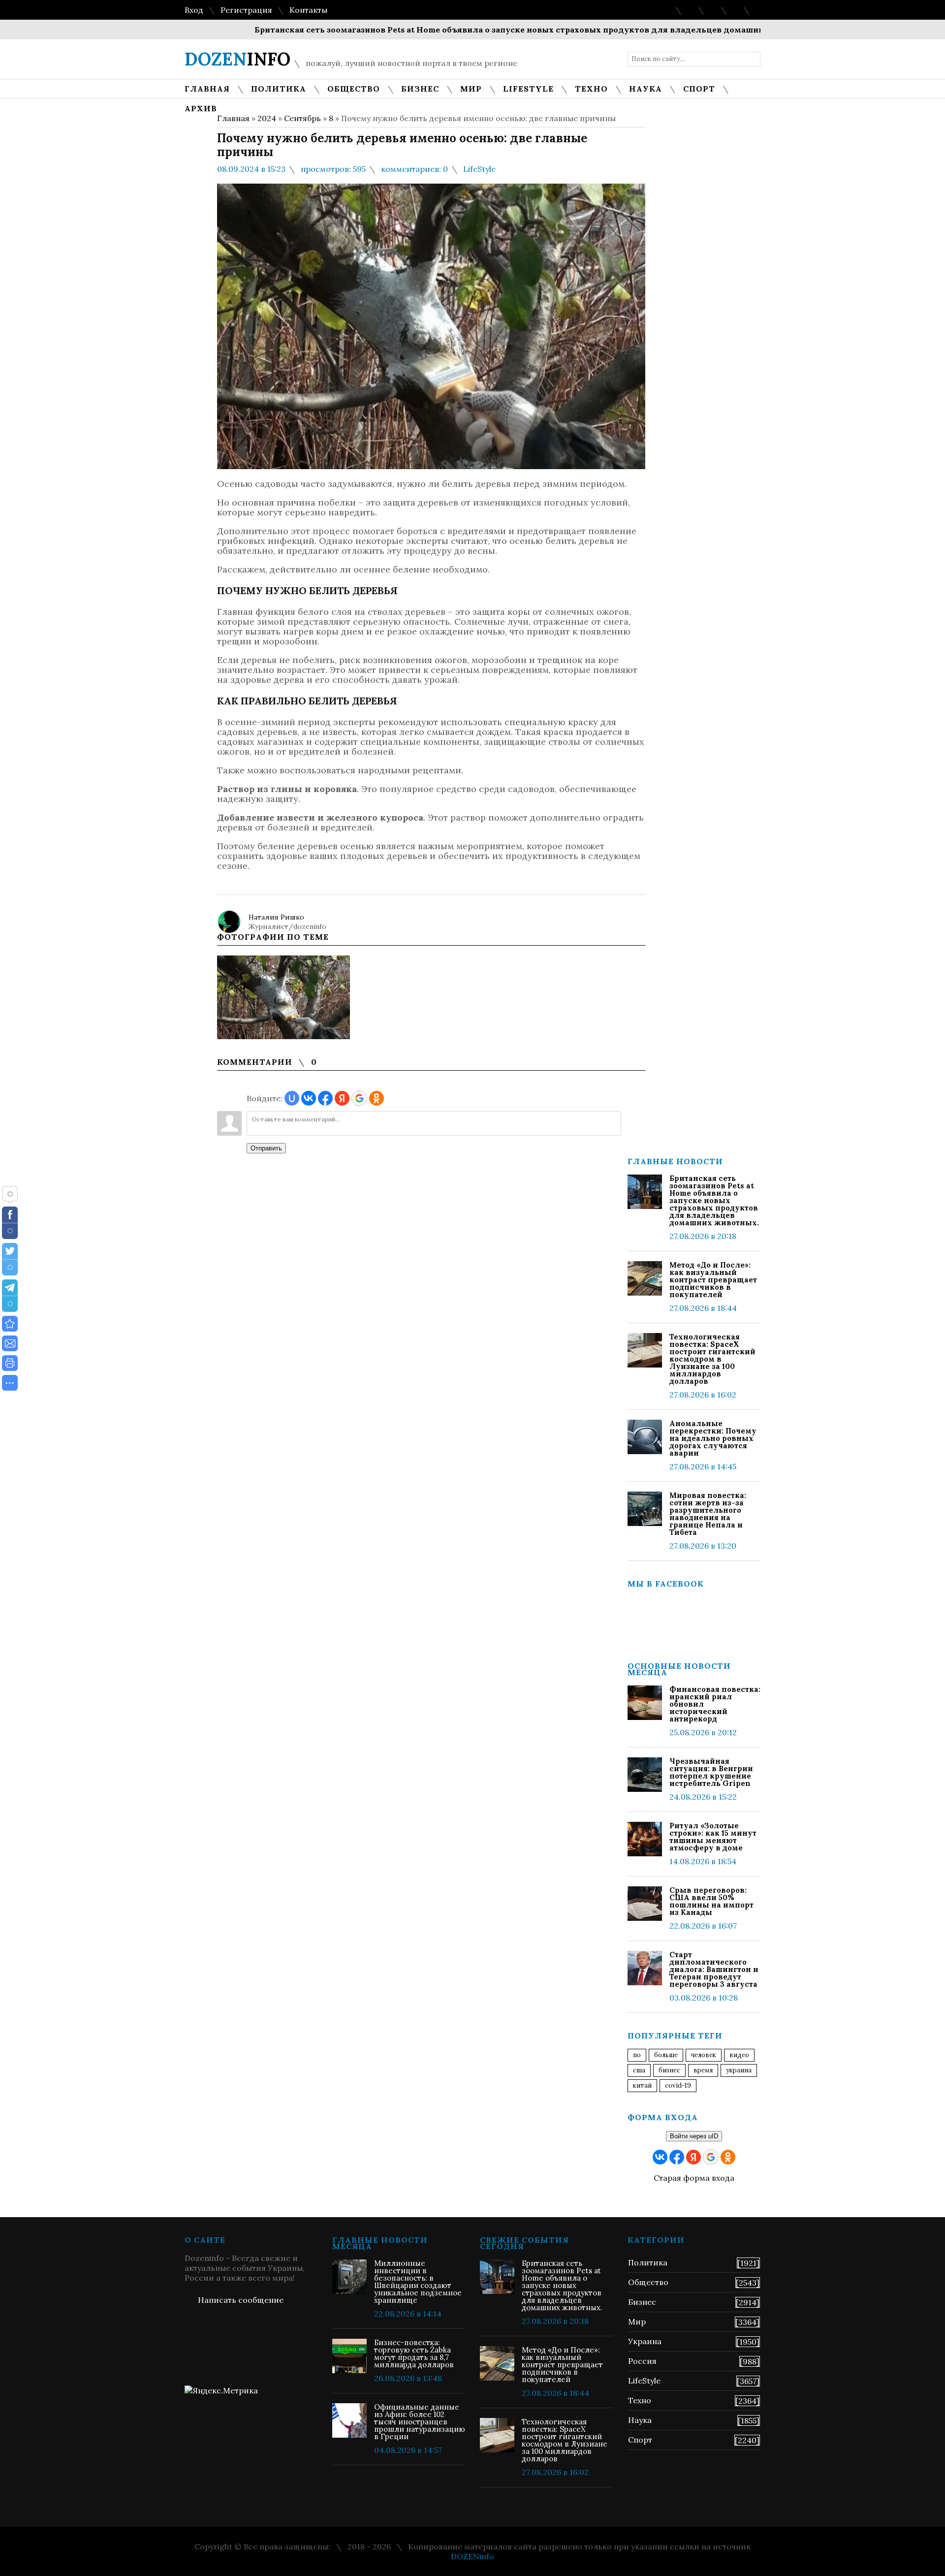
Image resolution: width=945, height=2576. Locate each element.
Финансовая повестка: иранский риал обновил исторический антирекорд (715, 1704)
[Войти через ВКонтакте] (309, 1098)
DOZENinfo (472, 2556)
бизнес (669, 2070)
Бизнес (642, 2302)
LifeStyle (479, 169)
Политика (648, 2262)
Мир (637, 2322)
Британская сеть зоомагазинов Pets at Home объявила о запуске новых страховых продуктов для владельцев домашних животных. (467, 30)
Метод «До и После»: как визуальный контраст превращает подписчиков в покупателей (713, 1280)
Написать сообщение (241, 2300)
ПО (637, 2055)
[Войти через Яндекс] (342, 1098)
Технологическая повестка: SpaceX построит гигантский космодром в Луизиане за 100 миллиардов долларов (712, 1359)
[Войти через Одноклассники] (377, 1098)
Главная (233, 118)
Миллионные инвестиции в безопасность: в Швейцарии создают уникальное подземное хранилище (418, 2282)
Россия (642, 2361)
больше (666, 2055)
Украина (739, 2070)
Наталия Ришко (276, 917)
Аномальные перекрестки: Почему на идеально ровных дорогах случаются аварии (713, 1438)
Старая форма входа (694, 2178)
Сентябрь (302, 118)
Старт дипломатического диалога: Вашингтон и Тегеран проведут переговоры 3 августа (714, 1969)
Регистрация (246, 10)
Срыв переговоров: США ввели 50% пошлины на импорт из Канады (711, 1901)
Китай (642, 2085)
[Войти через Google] (359, 1098)
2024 (267, 118)
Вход (194, 10)
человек (704, 2055)
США (639, 2070)
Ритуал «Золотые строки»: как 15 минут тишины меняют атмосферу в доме (713, 1837)
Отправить (266, 1148)
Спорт (640, 2440)
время (703, 2070)
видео (739, 2055)
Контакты (308, 10)
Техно (640, 2400)
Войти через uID (694, 2136)
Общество (648, 2282)
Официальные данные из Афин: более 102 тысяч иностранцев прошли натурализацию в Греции (420, 2422)
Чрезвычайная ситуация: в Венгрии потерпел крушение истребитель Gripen (711, 1772)
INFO (237, 59)
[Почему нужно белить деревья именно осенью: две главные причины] (10, 1324)
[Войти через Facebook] (325, 1098)
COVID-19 (678, 2085)
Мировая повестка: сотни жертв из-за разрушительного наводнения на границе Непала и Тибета (708, 1514)
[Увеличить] (283, 997)
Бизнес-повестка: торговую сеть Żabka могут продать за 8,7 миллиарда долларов (414, 2353)
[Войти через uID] (292, 1098)
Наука (640, 2420)
